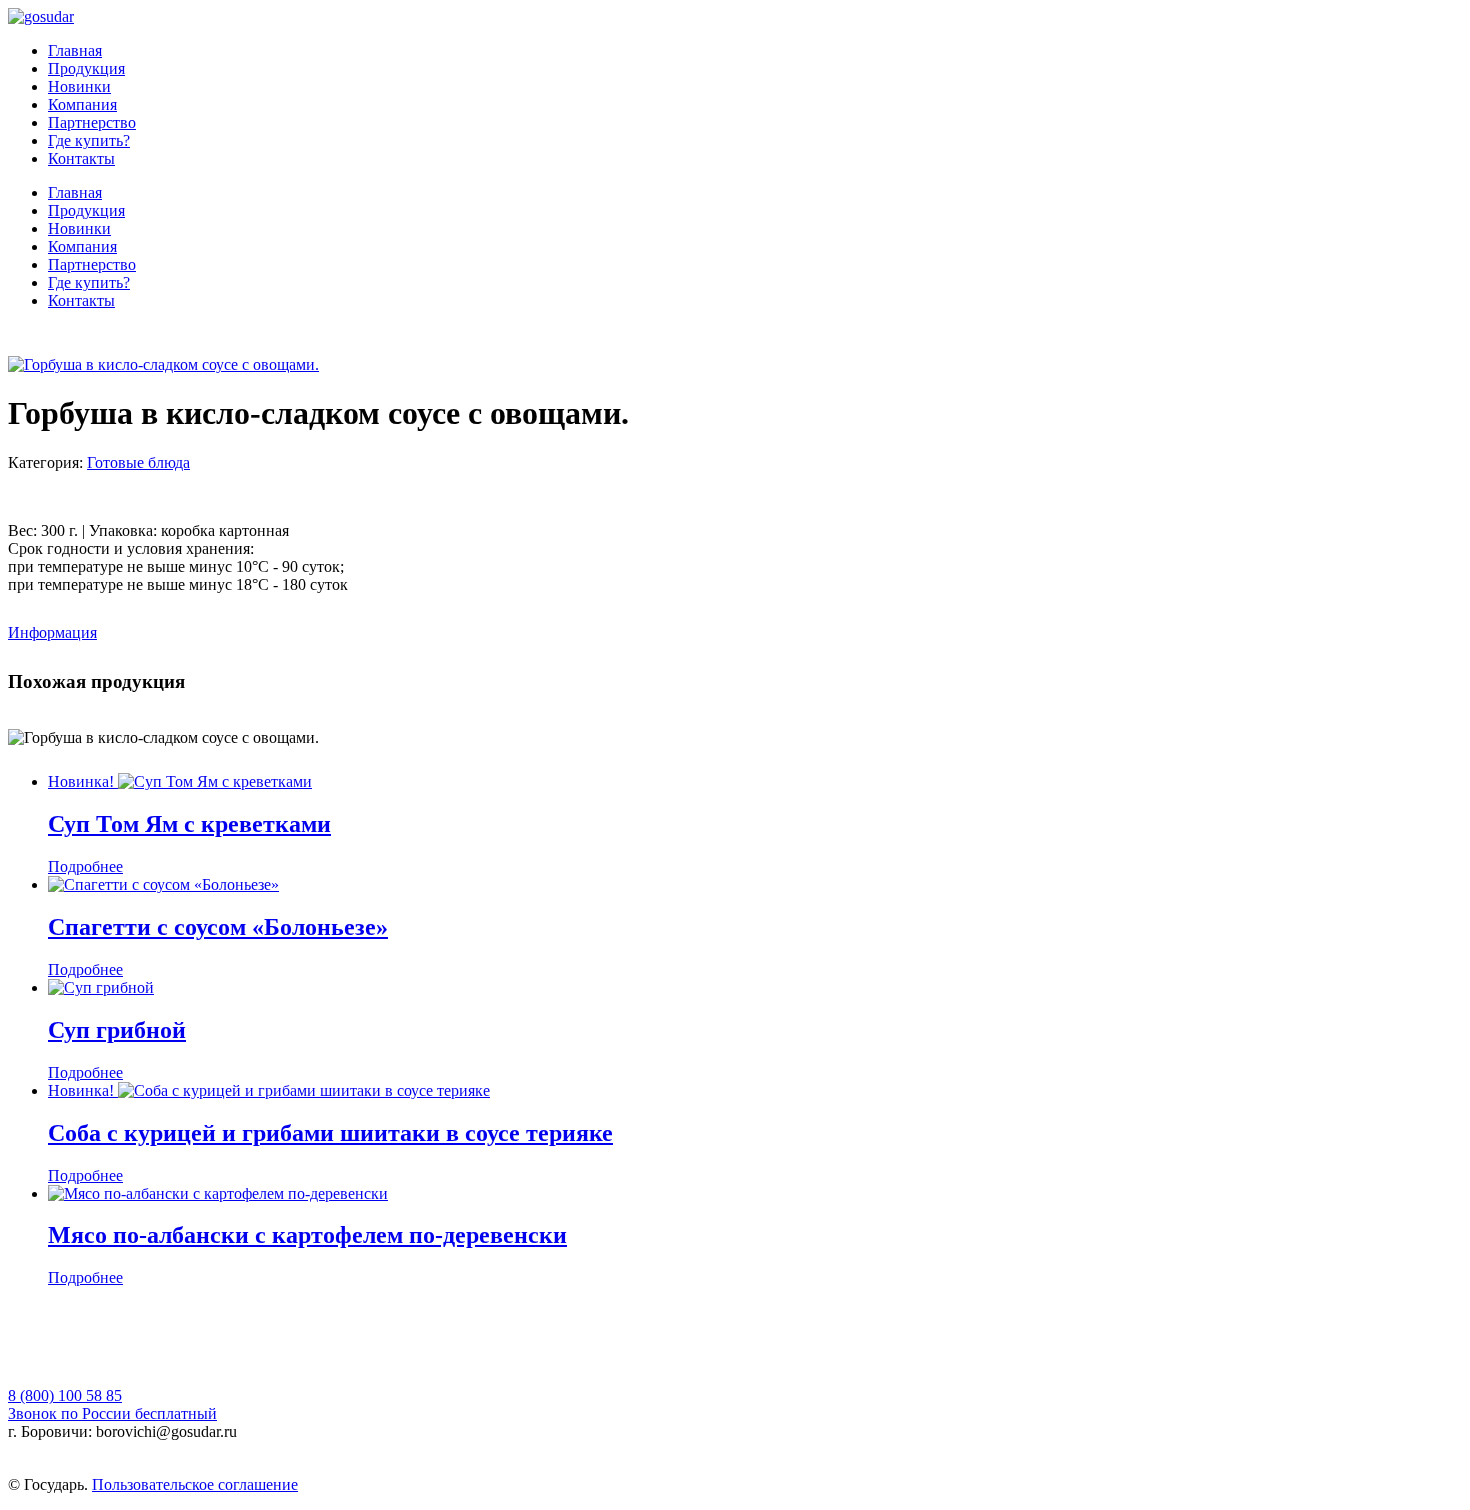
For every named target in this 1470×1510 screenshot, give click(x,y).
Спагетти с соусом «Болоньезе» (218, 927)
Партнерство (92, 122)
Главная (75, 50)
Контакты (81, 158)
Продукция (86, 68)
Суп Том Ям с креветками (189, 824)
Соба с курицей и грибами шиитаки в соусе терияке (330, 1133)
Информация (52, 632)
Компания (82, 104)
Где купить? (89, 140)
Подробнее (85, 866)
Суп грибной (117, 1030)
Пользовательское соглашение (195, 1484)
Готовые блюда (138, 462)
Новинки (79, 86)
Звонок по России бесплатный (112, 1413)
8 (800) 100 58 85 (65, 1395)
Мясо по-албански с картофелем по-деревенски (307, 1235)
